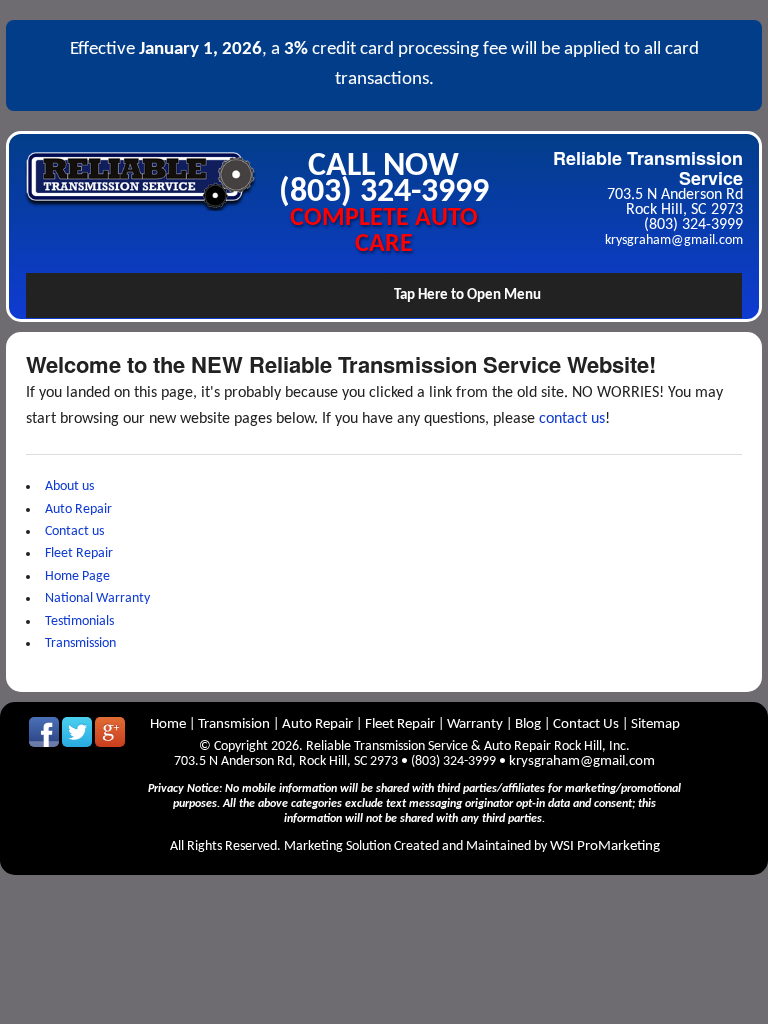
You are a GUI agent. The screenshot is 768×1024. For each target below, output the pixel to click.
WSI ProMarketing (605, 846)
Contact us (74, 531)
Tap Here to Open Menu (467, 295)
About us (69, 486)
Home (169, 724)
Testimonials (79, 621)
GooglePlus (110, 732)
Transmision (234, 724)
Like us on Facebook (44, 732)
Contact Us (586, 724)
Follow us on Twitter (77, 732)
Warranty (476, 724)
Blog (528, 724)
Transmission (80, 643)
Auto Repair (78, 509)
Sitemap (655, 724)
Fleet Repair (79, 553)
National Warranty (97, 598)
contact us (572, 419)
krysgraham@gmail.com (674, 240)
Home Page (77, 576)
